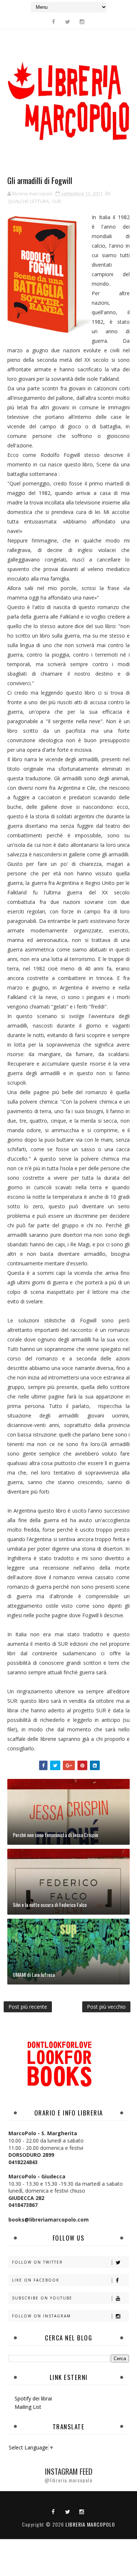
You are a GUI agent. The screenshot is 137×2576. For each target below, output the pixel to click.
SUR (56, 201)
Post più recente (28, 2007)
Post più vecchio (106, 2007)
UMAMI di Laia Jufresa (34, 1974)
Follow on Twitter (37, 2262)
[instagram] (82, 22)
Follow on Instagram (41, 2316)
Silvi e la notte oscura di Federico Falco (50, 1905)
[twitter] (68, 22)
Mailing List (28, 2407)
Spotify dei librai (33, 2398)
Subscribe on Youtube (42, 2298)
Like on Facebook (36, 2280)
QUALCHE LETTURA (28, 201)
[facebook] (53, 22)
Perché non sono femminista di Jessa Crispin (55, 1835)
